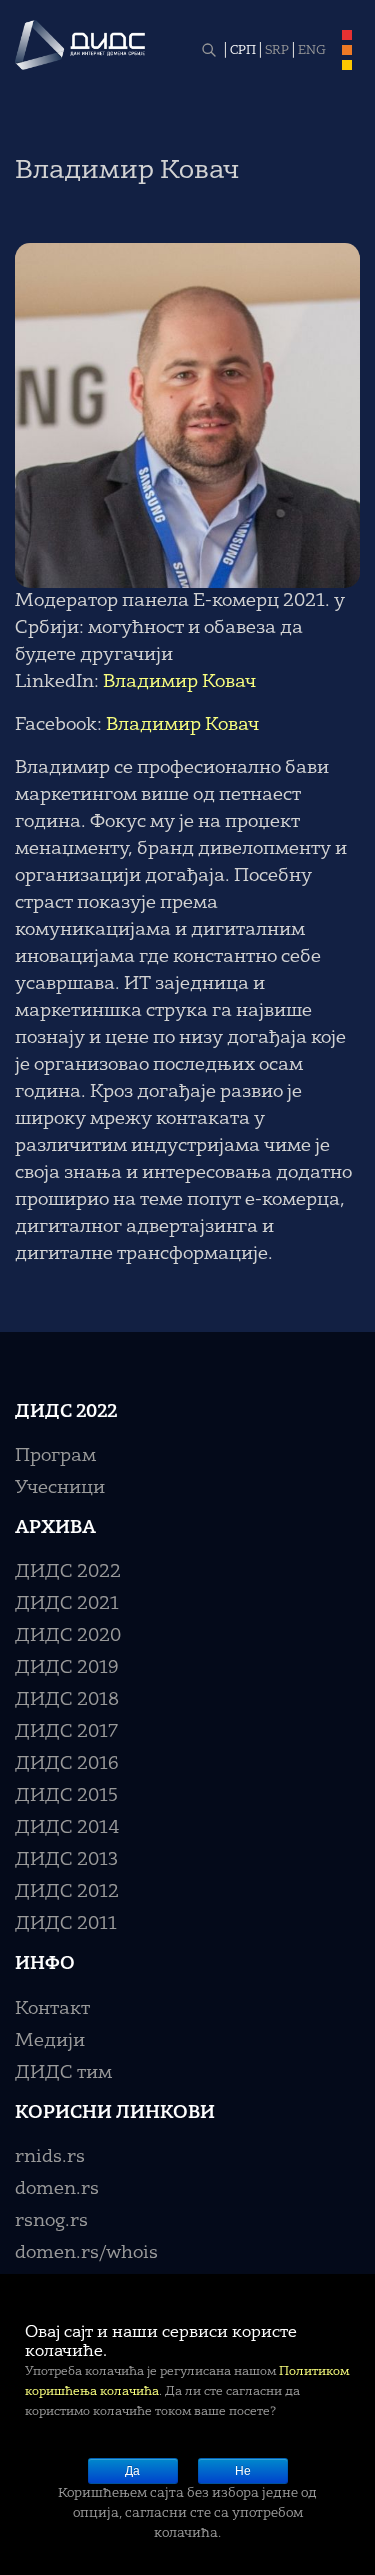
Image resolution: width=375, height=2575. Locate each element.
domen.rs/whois (86, 2253)
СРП (243, 51)
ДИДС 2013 (66, 1860)
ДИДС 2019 (67, 1668)
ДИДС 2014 (67, 1828)
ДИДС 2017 (66, 1732)
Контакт (52, 2009)
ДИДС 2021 (67, 1604)
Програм (55, 1456)
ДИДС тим (63, 2073)
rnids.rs (50, 2157)
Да (132, 2471)
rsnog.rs (51, 2221)
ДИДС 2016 (67, 1764)
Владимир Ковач (179, 682)
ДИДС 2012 (67, 1892)
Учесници (60, 1488)
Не (243, 2471)
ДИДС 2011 (66, 1924)
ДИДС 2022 (68, 1572)
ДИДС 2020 (68, 1636)
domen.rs (57, 2189)
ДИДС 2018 (67, 1700)
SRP (277, 51)
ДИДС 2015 (66, 1796)
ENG (312, 51)
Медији (50, 2041)
